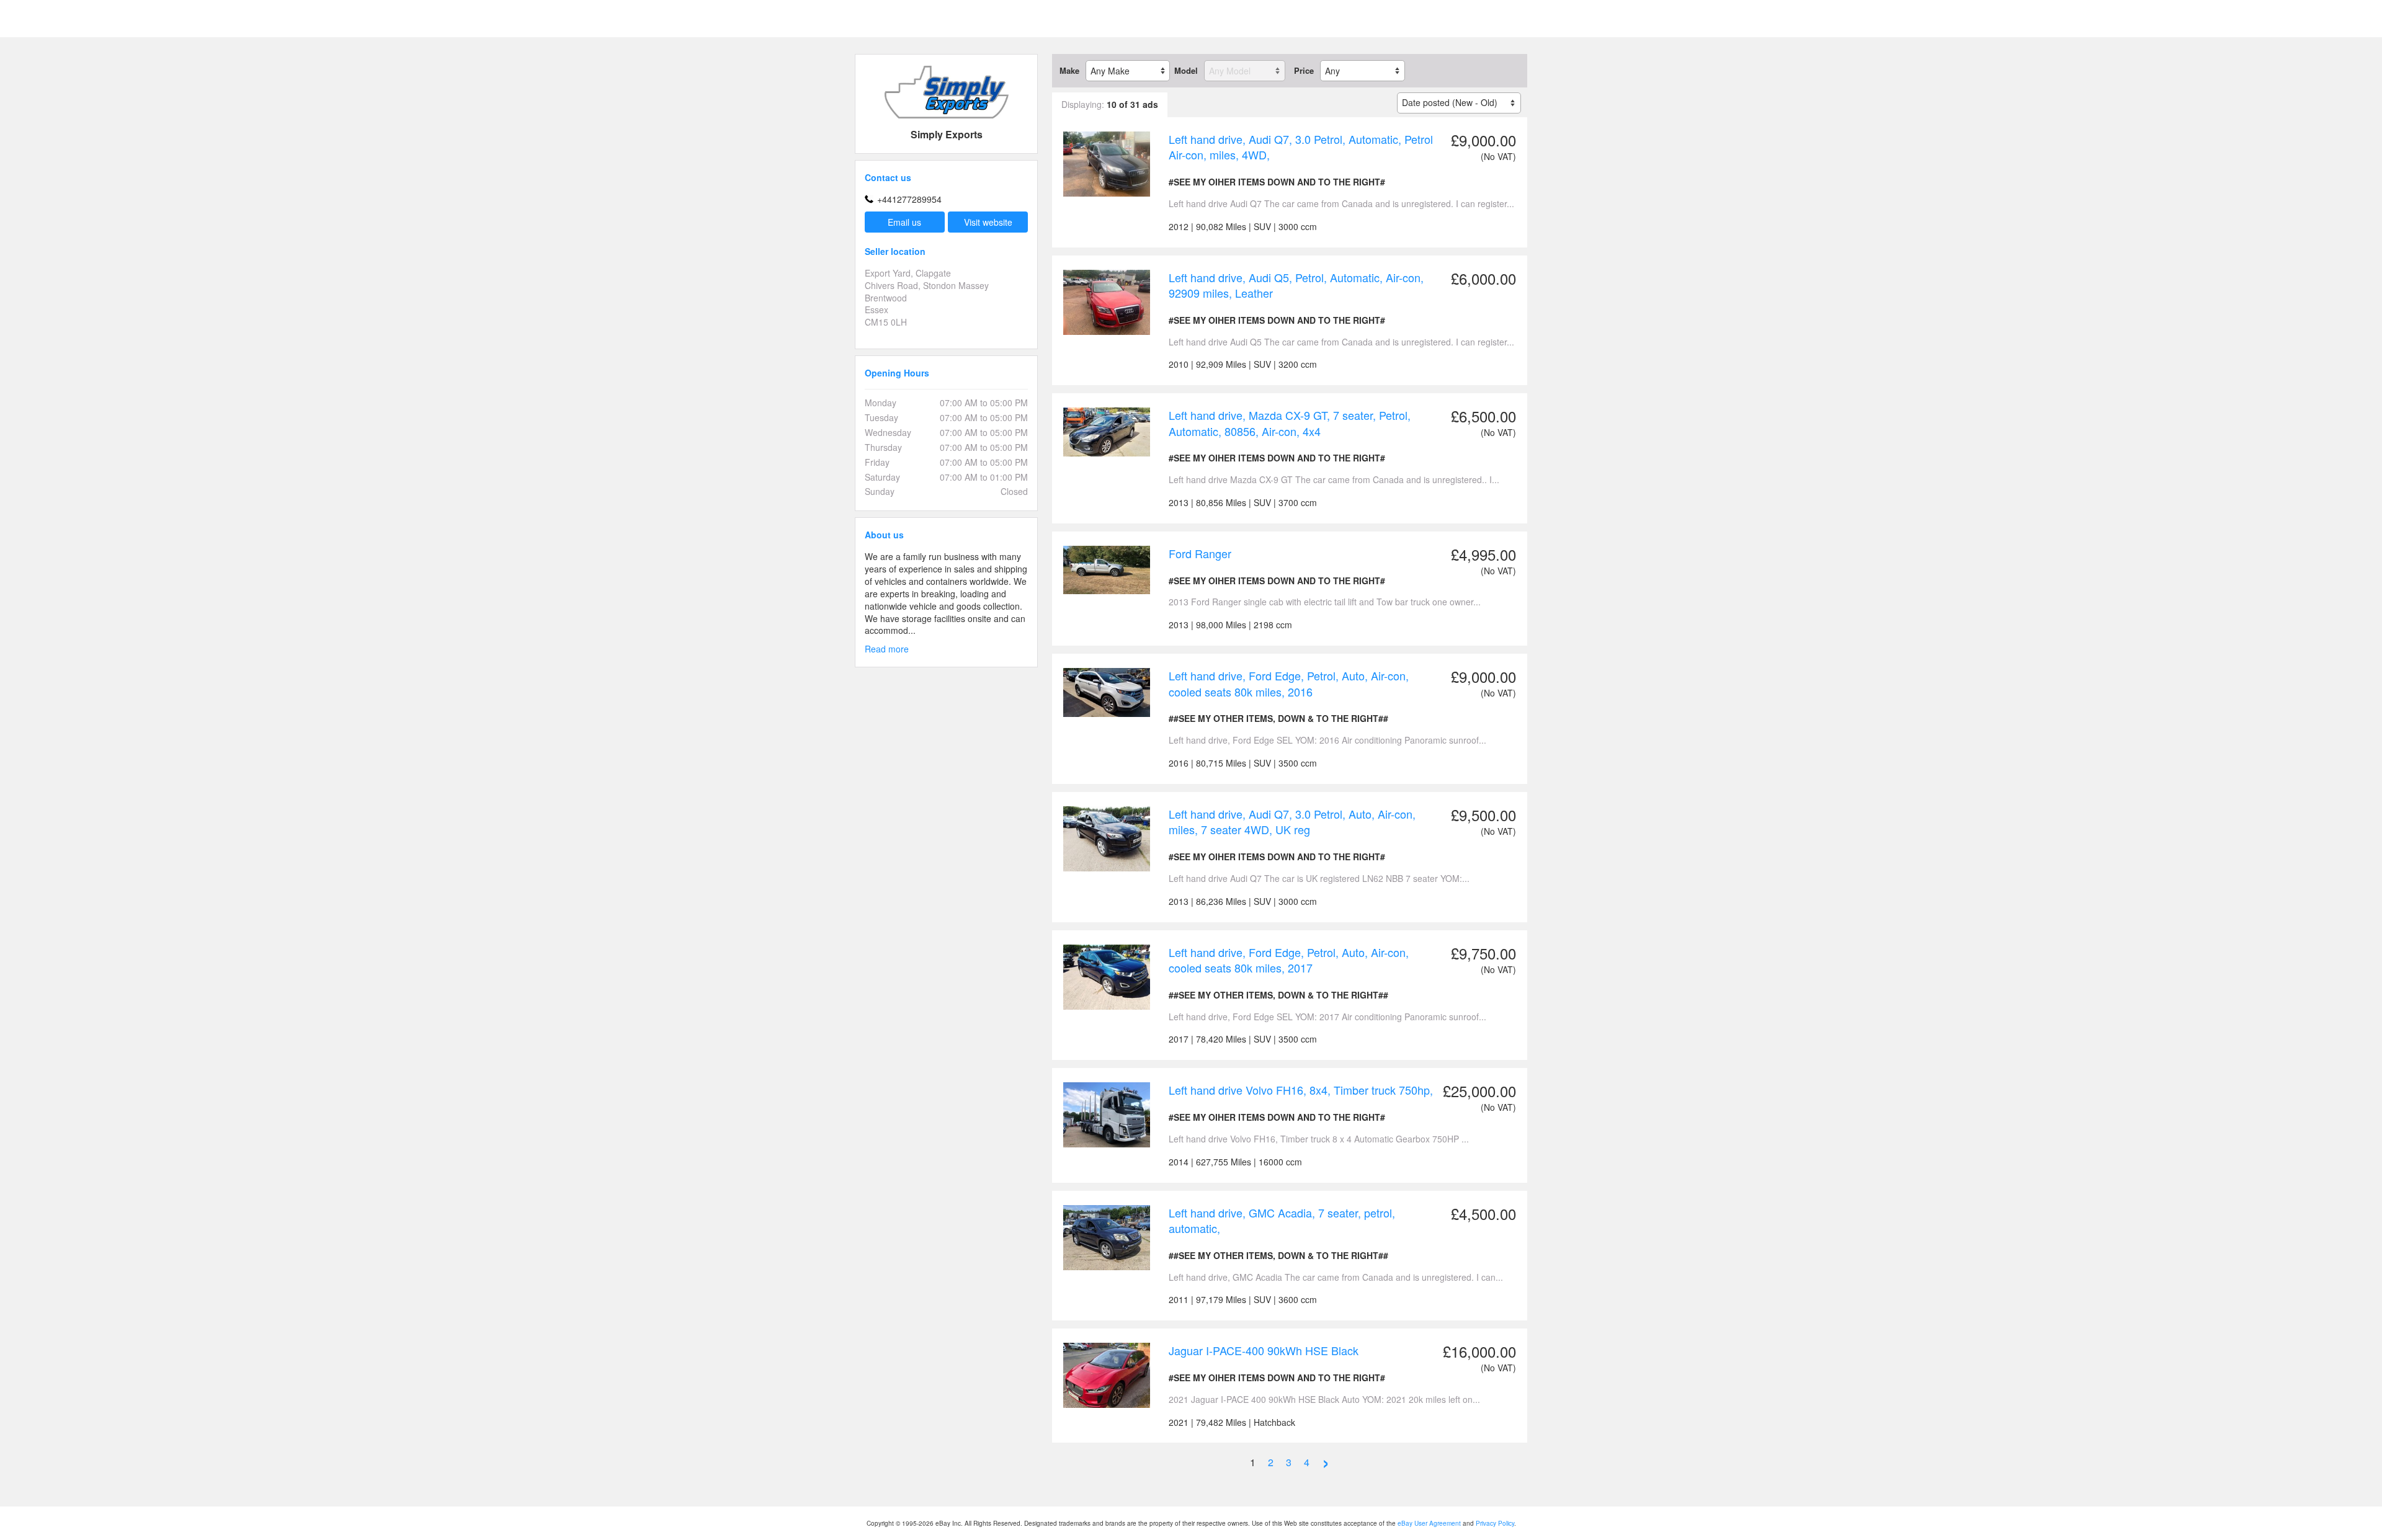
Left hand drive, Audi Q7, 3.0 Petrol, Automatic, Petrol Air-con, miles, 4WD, (1301, 147)
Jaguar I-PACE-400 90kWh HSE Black (1264, 1350)
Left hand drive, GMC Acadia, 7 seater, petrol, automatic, (1282, 1221)
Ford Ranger (1200, 553)
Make (1069, 71)
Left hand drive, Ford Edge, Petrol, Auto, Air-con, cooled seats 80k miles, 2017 (1289, 960)
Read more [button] (887, 649)
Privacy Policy (1495, 1523)
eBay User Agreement (1429, 1523)
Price (1304, 71)
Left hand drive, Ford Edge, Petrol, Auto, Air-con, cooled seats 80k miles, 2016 (1289, 683)
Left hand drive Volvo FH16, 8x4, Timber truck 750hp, (1301, 1090)
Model (1186, 71)
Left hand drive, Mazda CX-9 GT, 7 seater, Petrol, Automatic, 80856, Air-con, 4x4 (1290, 423)
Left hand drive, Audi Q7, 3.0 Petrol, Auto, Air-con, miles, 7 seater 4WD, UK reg (1292, 822)
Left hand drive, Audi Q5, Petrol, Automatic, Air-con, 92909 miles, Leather (1296, 285)
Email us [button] (904, 222)
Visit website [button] (988, 222)
